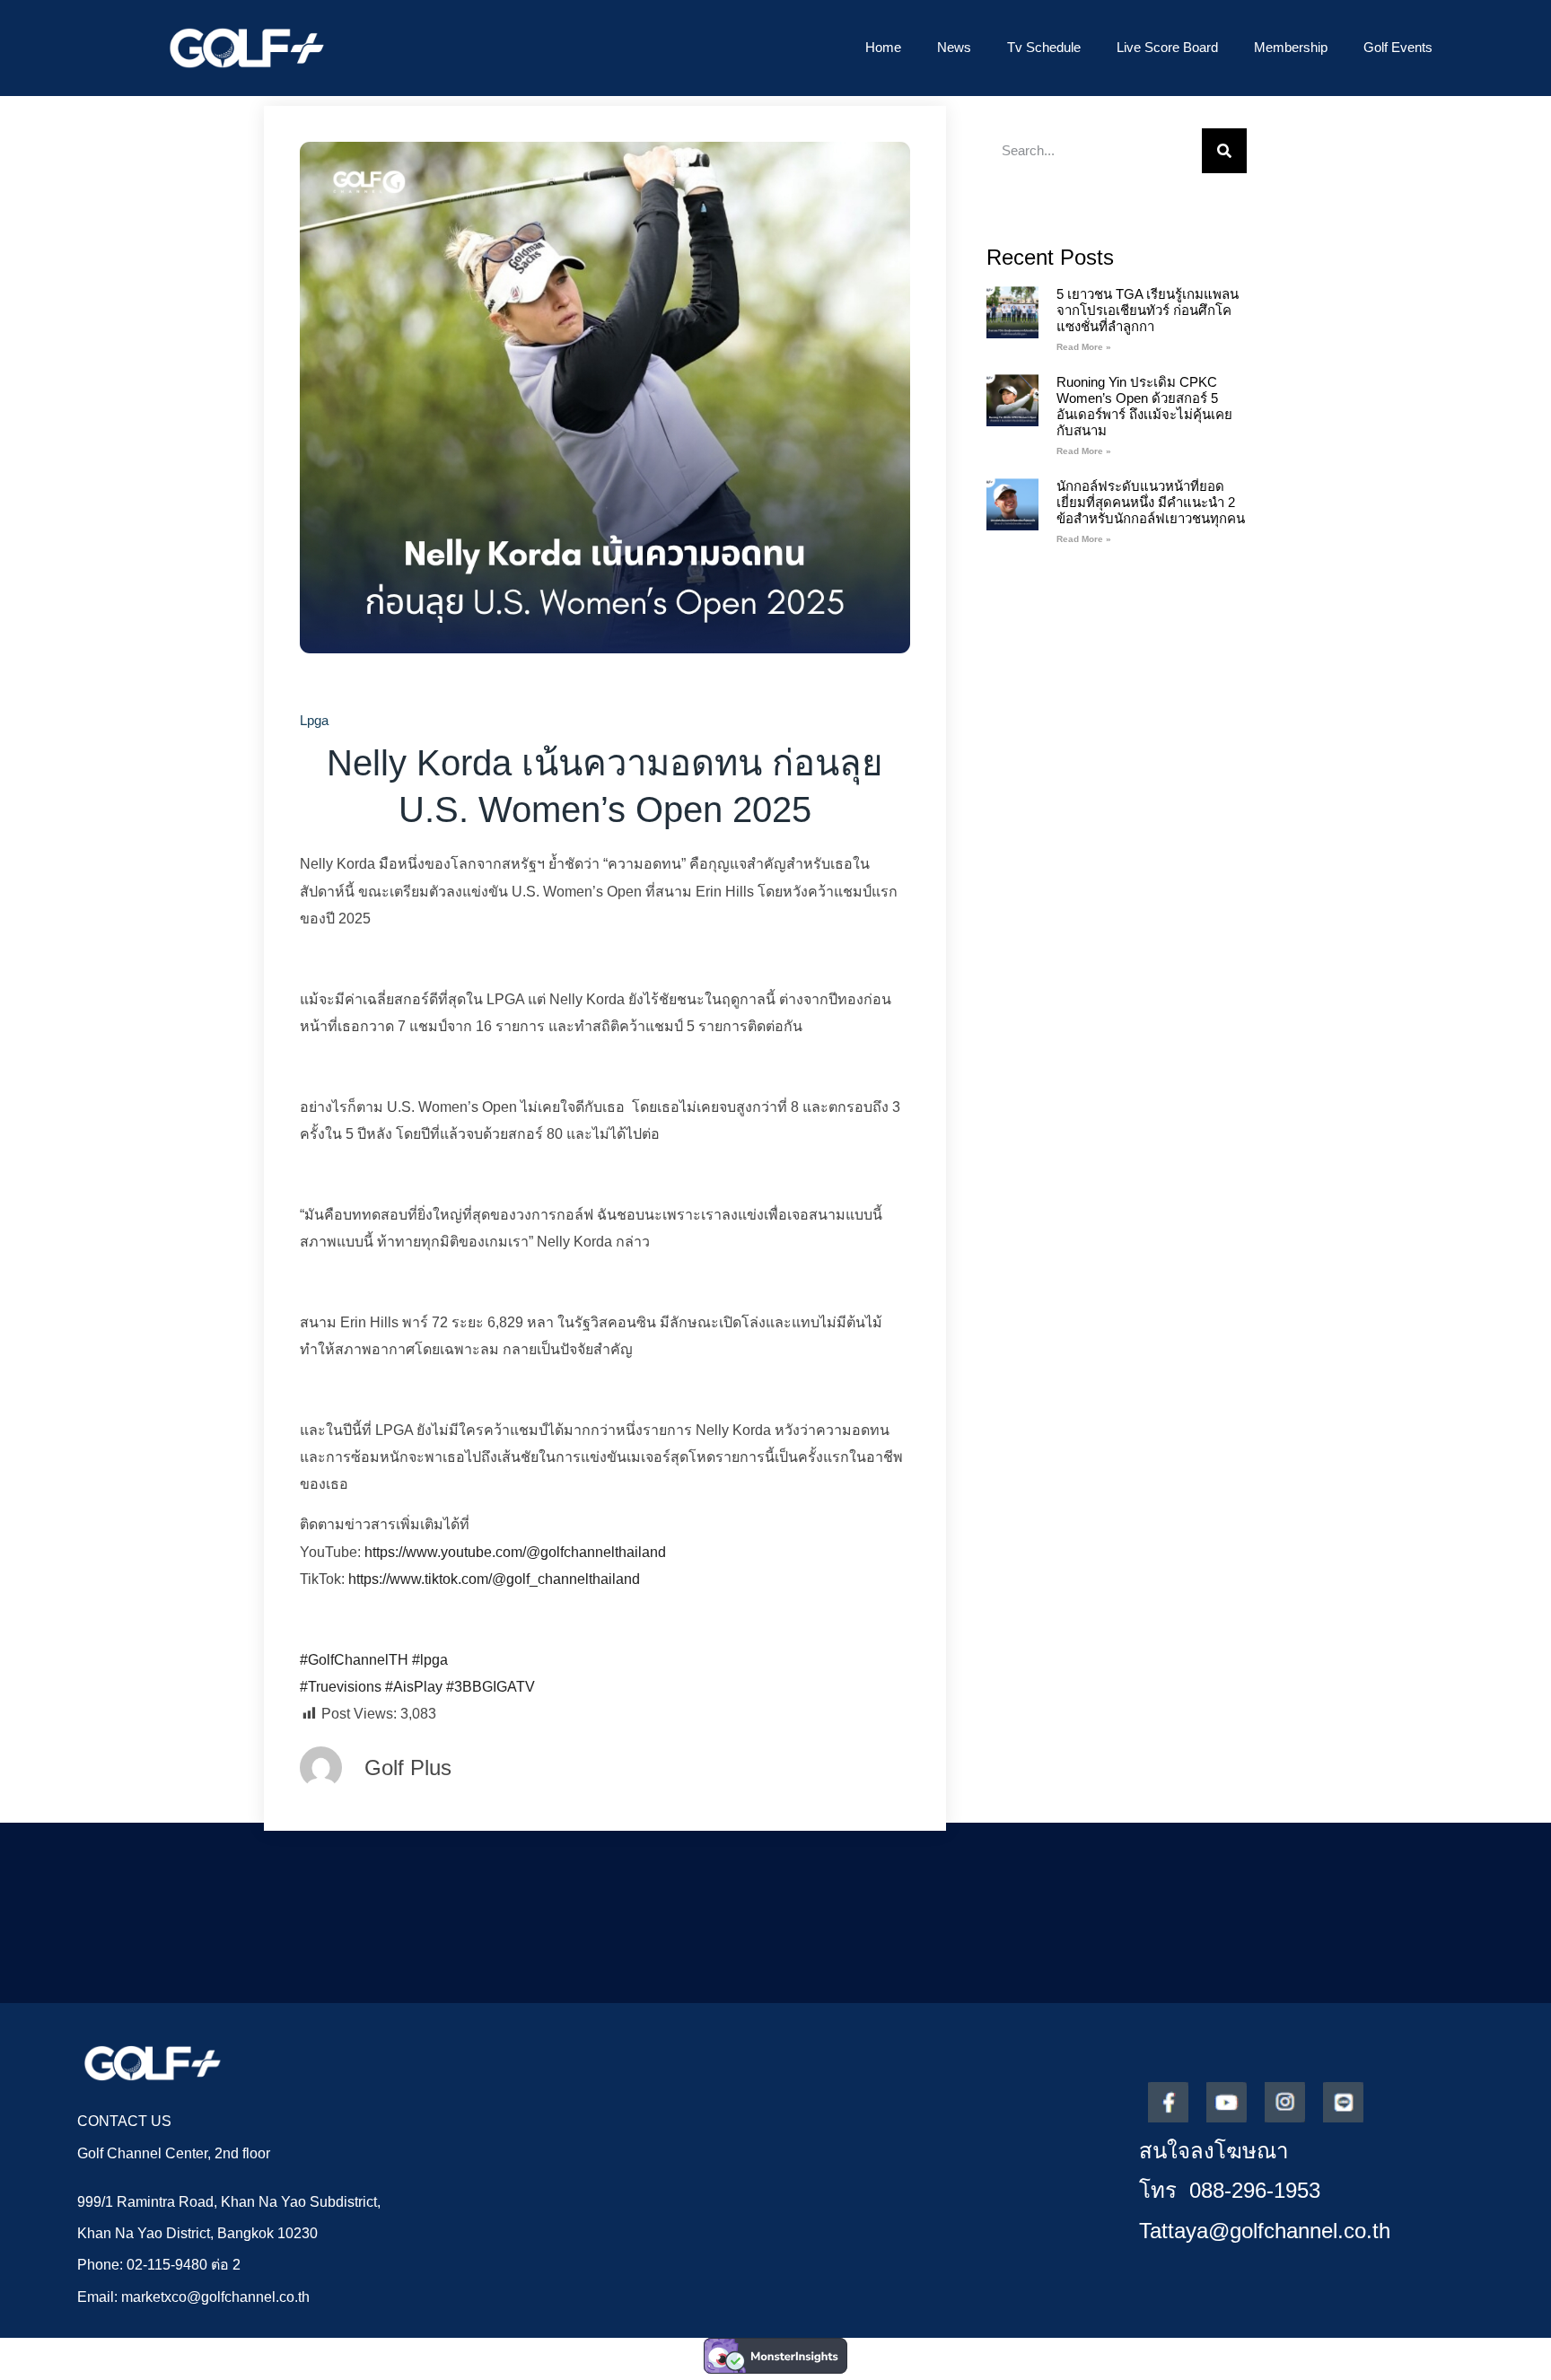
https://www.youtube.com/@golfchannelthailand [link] (515, 1552)
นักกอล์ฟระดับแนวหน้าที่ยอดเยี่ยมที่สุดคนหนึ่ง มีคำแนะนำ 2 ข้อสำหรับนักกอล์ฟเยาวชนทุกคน (1151, 502)
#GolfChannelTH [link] (354, 1660)
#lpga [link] (430, 1660)
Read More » (1084, 347)
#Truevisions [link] (341, 1687)
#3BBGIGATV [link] (491, 1687)
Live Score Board (1167, 47)
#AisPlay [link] (414, 1687)
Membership (1291, 47)
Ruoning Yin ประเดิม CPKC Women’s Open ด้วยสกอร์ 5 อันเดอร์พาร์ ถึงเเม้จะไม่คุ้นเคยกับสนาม (1144, 406)
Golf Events (1398, 47)
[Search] (1224, 151)
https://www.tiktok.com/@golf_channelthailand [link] (494, 1579)
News (954, 47)
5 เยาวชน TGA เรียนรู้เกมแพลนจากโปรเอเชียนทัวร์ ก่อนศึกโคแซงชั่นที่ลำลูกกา (1148, 310)
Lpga (314, 720)
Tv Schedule (1044, 47)
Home (883, 47)
